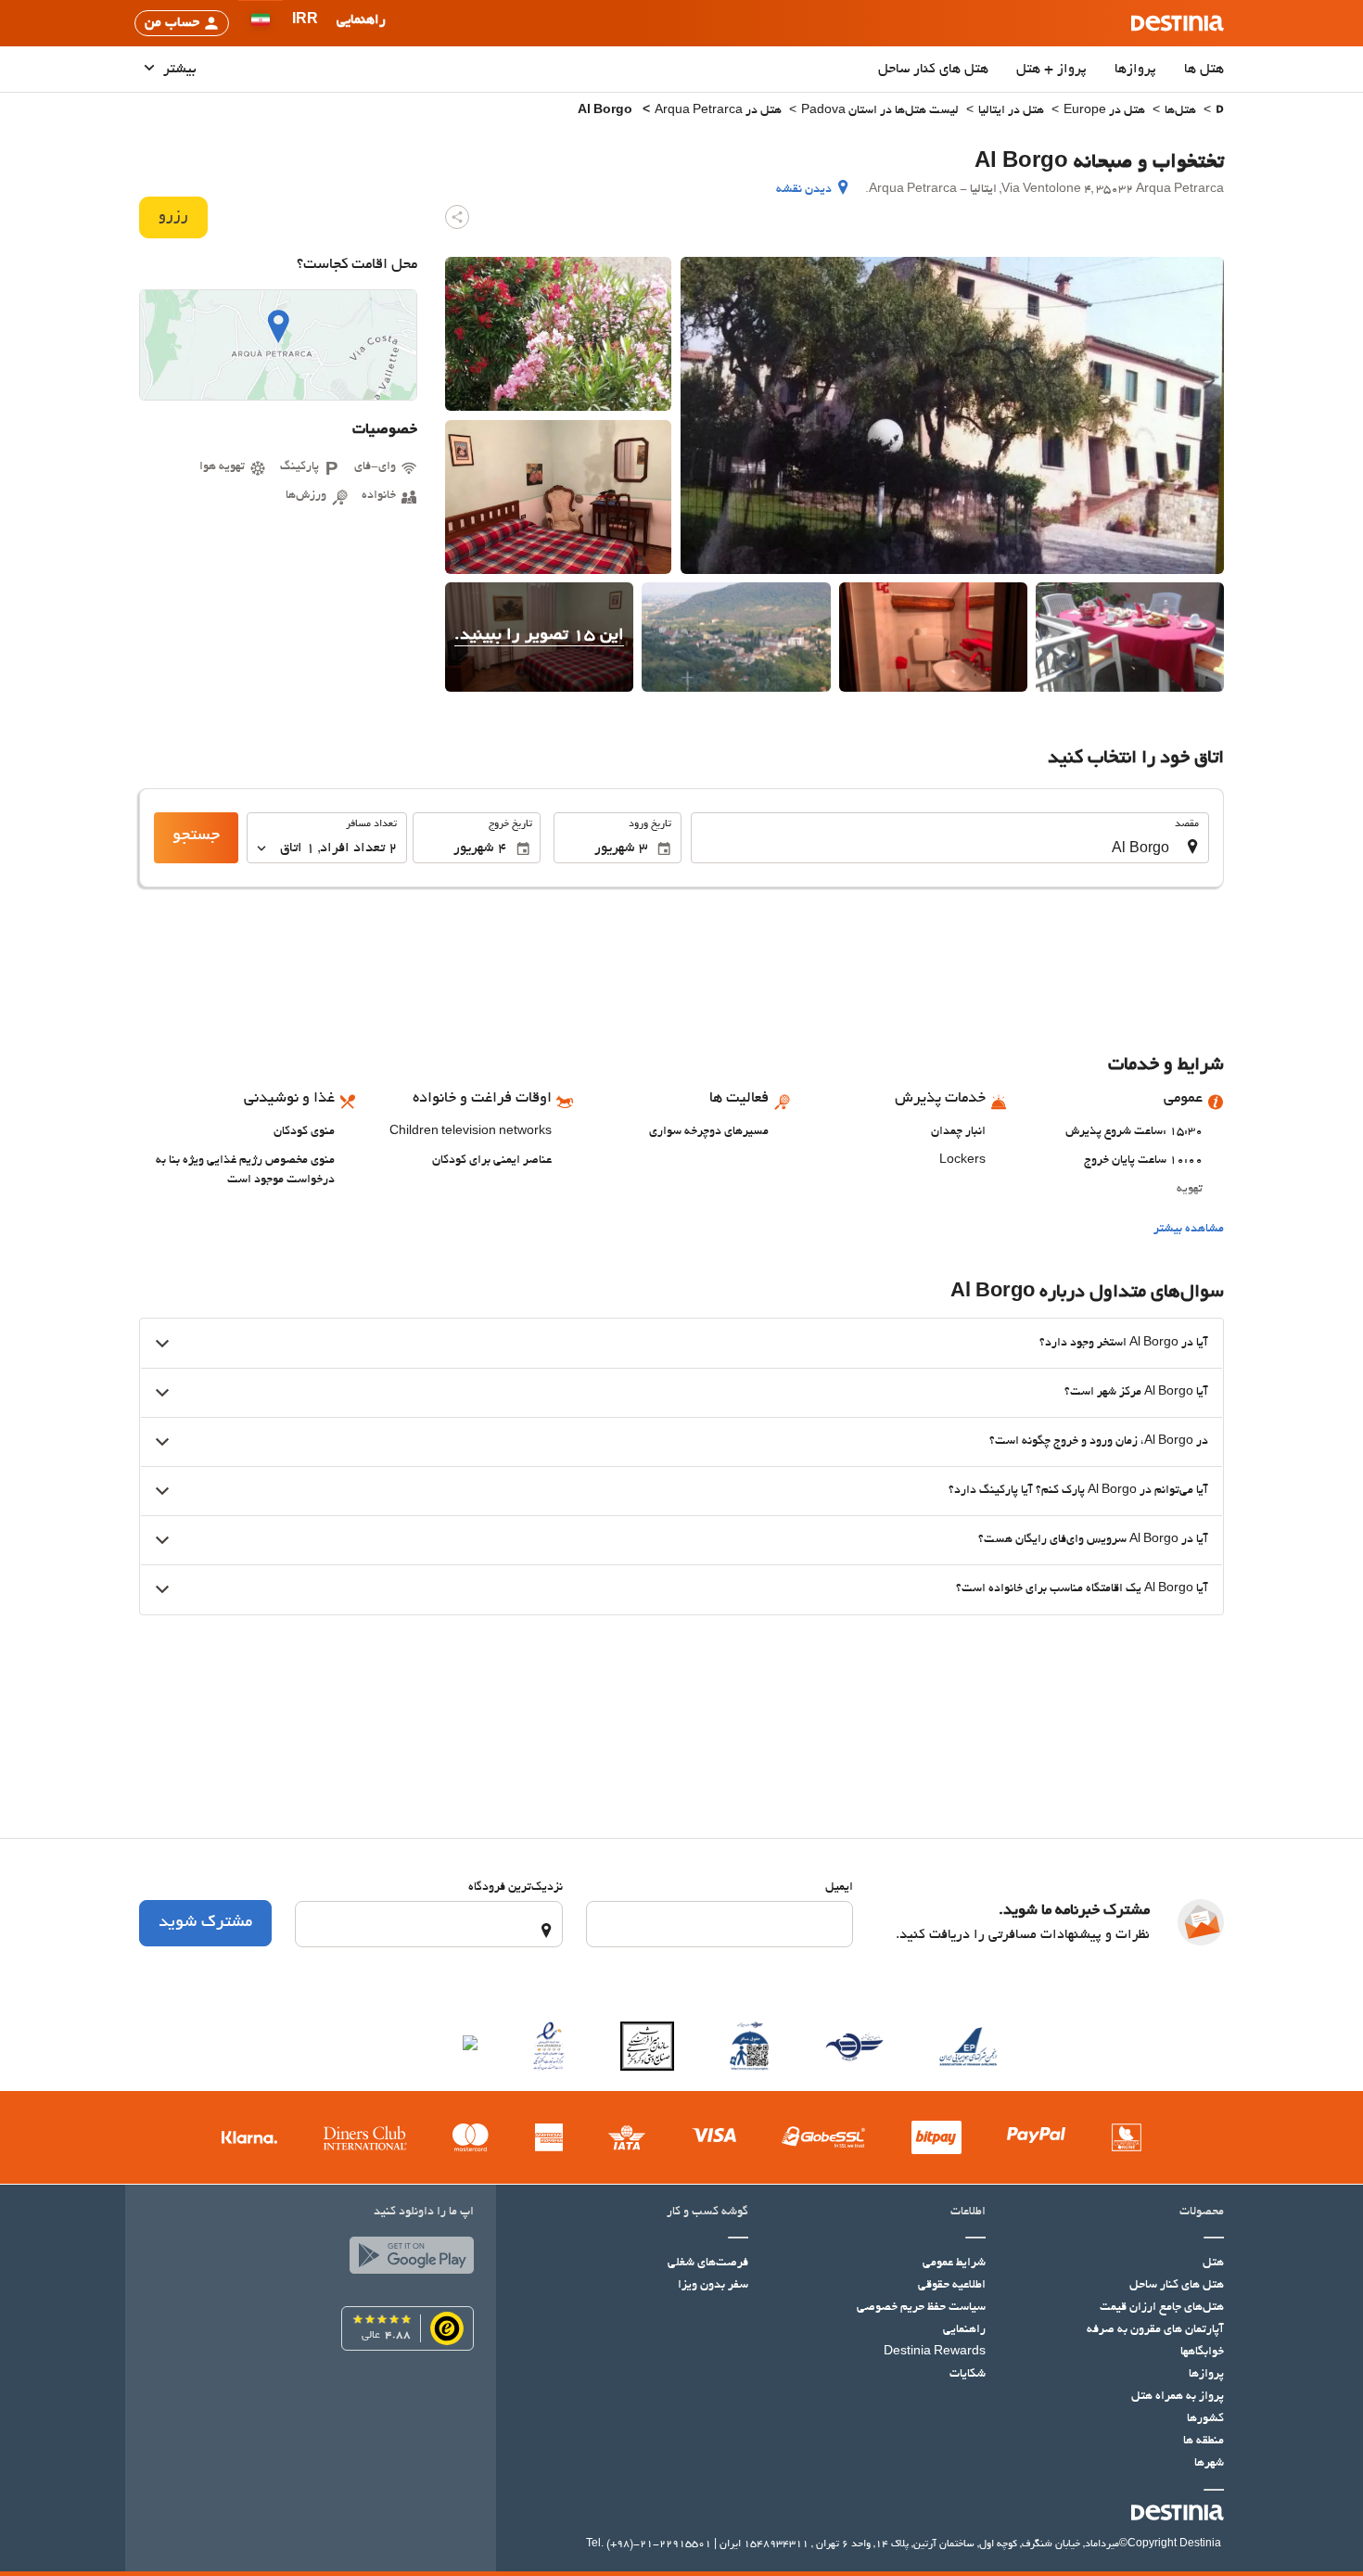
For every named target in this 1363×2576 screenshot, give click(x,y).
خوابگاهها (1202, 2353)
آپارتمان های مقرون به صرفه (1155, 2330)
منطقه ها (1204, 2442)
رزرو (173, 217)
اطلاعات (968, 2213)
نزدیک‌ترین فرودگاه (516, 1888)
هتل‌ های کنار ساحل (933, 70)
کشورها (1205, 2419)
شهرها (1209, 2464)
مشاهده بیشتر (1189, 1230)
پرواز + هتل (1051, 70)
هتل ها (1204, 70)
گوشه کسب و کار (707, 2213)
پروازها (1135, 70)
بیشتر (178, 70)
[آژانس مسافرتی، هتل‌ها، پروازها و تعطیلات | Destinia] (1178, 23)
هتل (1213, 2264)
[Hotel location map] (278, 345)
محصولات (1202, 2213)
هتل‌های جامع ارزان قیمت (1162, 2308)
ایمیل (839, 1888)
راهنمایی (964, 2330)
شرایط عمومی (954, 2264)
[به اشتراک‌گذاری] (457, 217)
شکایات (968, 2375)
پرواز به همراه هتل (1178, 2397)
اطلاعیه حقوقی (952, 2286)
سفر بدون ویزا (713, 2286)
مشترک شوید (205, 1923)
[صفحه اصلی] (1220, 112)
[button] (305, 23)
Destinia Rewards (935, 2353)
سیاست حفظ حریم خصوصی (921, 2308)
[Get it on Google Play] (407, 2260)
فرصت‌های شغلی (708, 2264)
